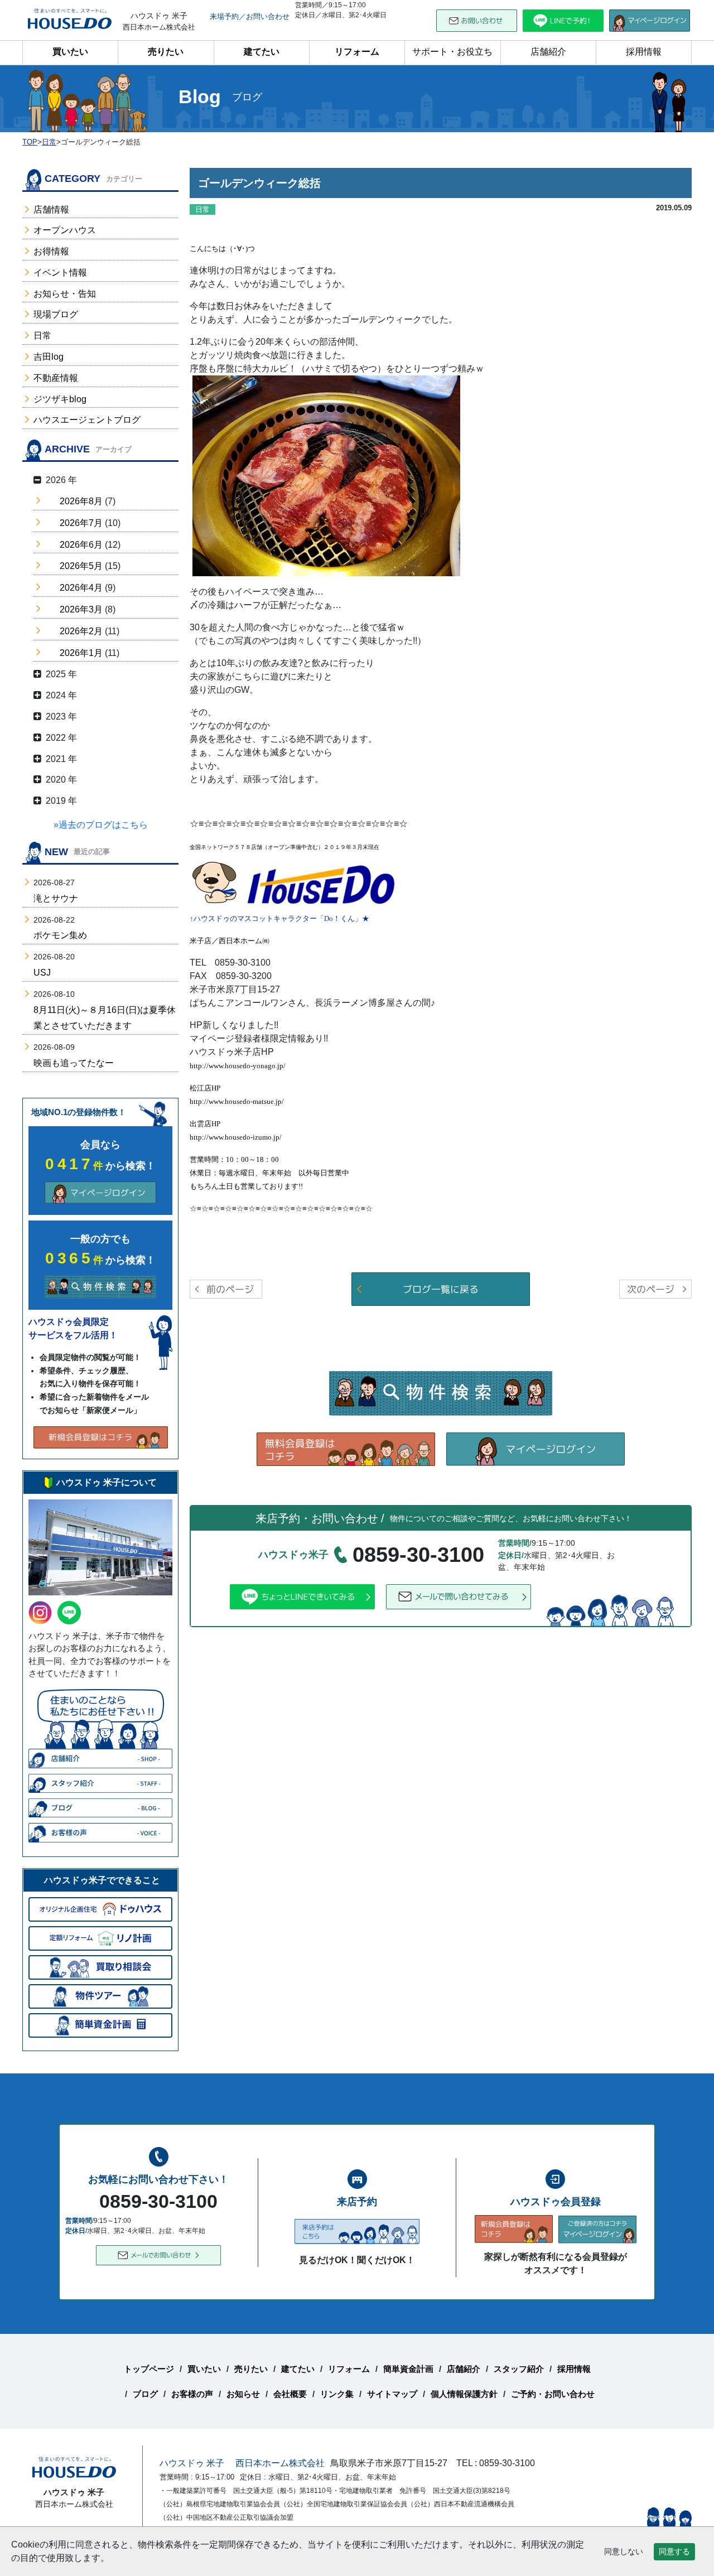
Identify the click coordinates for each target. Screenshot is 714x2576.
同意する (674, 2551)
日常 (42, 336)
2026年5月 (81, 566)
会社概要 (290, 2394)
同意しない (624, 2551)
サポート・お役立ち (452, 52)
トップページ (149, 2369)
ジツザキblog (60, 399)
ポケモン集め (60, 935)
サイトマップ (392, 2394)
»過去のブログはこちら (101, 825)
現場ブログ (56, 314)
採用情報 (644, 52)
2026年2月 (81, 631)
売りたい (166, 52)
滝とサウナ (56, 898)
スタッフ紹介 (519, 2369)
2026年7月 (81, 523)
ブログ (145, 2394)
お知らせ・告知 (65, 294)
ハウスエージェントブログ (87, 420)
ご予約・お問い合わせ (553, 2394)
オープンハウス (65, 230)
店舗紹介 (548, 52)
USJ (42, 973)
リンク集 (337, 2394)
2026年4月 (81, 588)
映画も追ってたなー (74, 1063)
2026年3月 (81, 609)
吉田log (49, 357)
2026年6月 (81, 545)
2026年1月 (81, 653)
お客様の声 (192, 2394)
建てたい (262, 52)
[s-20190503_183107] (326, 475)
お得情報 (51, 251)
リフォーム (357, 52)
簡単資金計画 (408, 2369)
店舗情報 (51, 209)
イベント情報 (60, 272)
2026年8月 (81, 501)
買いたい (70, 52)
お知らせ (243, 2394)
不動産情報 (56, 378)
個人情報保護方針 (464, 2394)
